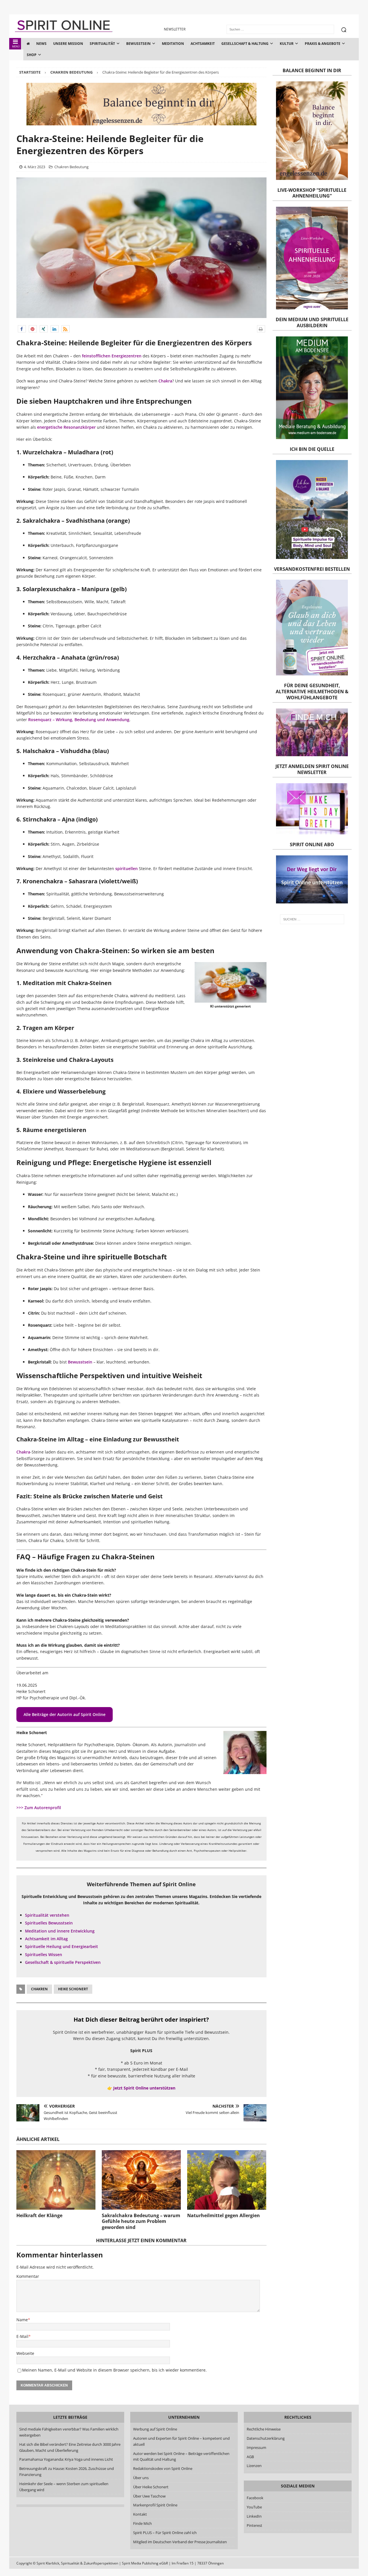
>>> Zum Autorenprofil (39, 1808)
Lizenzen (254, 2466)
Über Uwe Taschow (149, 2496)
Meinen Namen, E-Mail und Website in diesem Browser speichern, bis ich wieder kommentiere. (114, 2370)
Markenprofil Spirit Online (155, 2505)
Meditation (173, 44)
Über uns (141, 2478)
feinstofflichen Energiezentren (112, 356)
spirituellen (126, 868)
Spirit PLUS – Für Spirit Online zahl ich (165, 2533)
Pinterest (254, 2525)
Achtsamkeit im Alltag (46, 1939)
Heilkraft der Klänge (39, 2215)
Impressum (256, 2447)
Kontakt (140, 2514)
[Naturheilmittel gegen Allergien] (227, 2180)
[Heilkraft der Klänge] (56, 2180)
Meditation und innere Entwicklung (60, 1931)
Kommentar (28, 2276)
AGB (250, 2457)
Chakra (165, 381)
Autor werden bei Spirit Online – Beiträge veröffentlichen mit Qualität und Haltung (181, 2457)
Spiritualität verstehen (47, 1915)
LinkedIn (254, 2516)
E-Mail (22, 2336)
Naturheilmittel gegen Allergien (224, 2215)
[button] (22, 329)
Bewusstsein (138, 44)
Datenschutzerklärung (266, 2438)
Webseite (25, 2353)
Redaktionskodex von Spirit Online (163, 2469)
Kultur (287, 44)
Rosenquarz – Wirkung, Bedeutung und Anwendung (79, 720)
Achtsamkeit (203, 44)
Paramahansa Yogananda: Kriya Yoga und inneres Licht (66, 2460)
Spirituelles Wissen (44, 1954)
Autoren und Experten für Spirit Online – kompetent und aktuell (181, 2441)
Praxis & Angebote (323, 44)
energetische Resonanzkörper (66, 427)
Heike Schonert (73, 1989)
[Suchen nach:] (312, 919)
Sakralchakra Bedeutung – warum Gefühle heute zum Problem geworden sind (141, 2221)
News (41, 44)
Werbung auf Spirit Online (155, 2429)
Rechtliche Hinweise (264, 2429)
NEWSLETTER (175, 29)
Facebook (255, 2498)
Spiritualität (102, 44)
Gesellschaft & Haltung (245, 44)
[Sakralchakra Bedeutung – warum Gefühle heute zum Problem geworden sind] (141, 2180)
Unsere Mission (68, 44)
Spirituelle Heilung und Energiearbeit (62, 1946)
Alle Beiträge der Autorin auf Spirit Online (65, 1714)
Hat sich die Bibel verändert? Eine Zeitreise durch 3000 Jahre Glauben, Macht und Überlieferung (70, 2447)
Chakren (39, 1989)
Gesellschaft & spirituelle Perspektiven (63, 1962)
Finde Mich (142, 2523)
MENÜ (16, 46)
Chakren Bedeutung (71, 167)
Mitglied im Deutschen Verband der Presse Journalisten (180, 2542)
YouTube (255, 2507)
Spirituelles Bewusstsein (49, 1923)
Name (22, 2320)
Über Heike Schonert (151, 2487)
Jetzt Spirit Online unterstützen (144, 2088)
